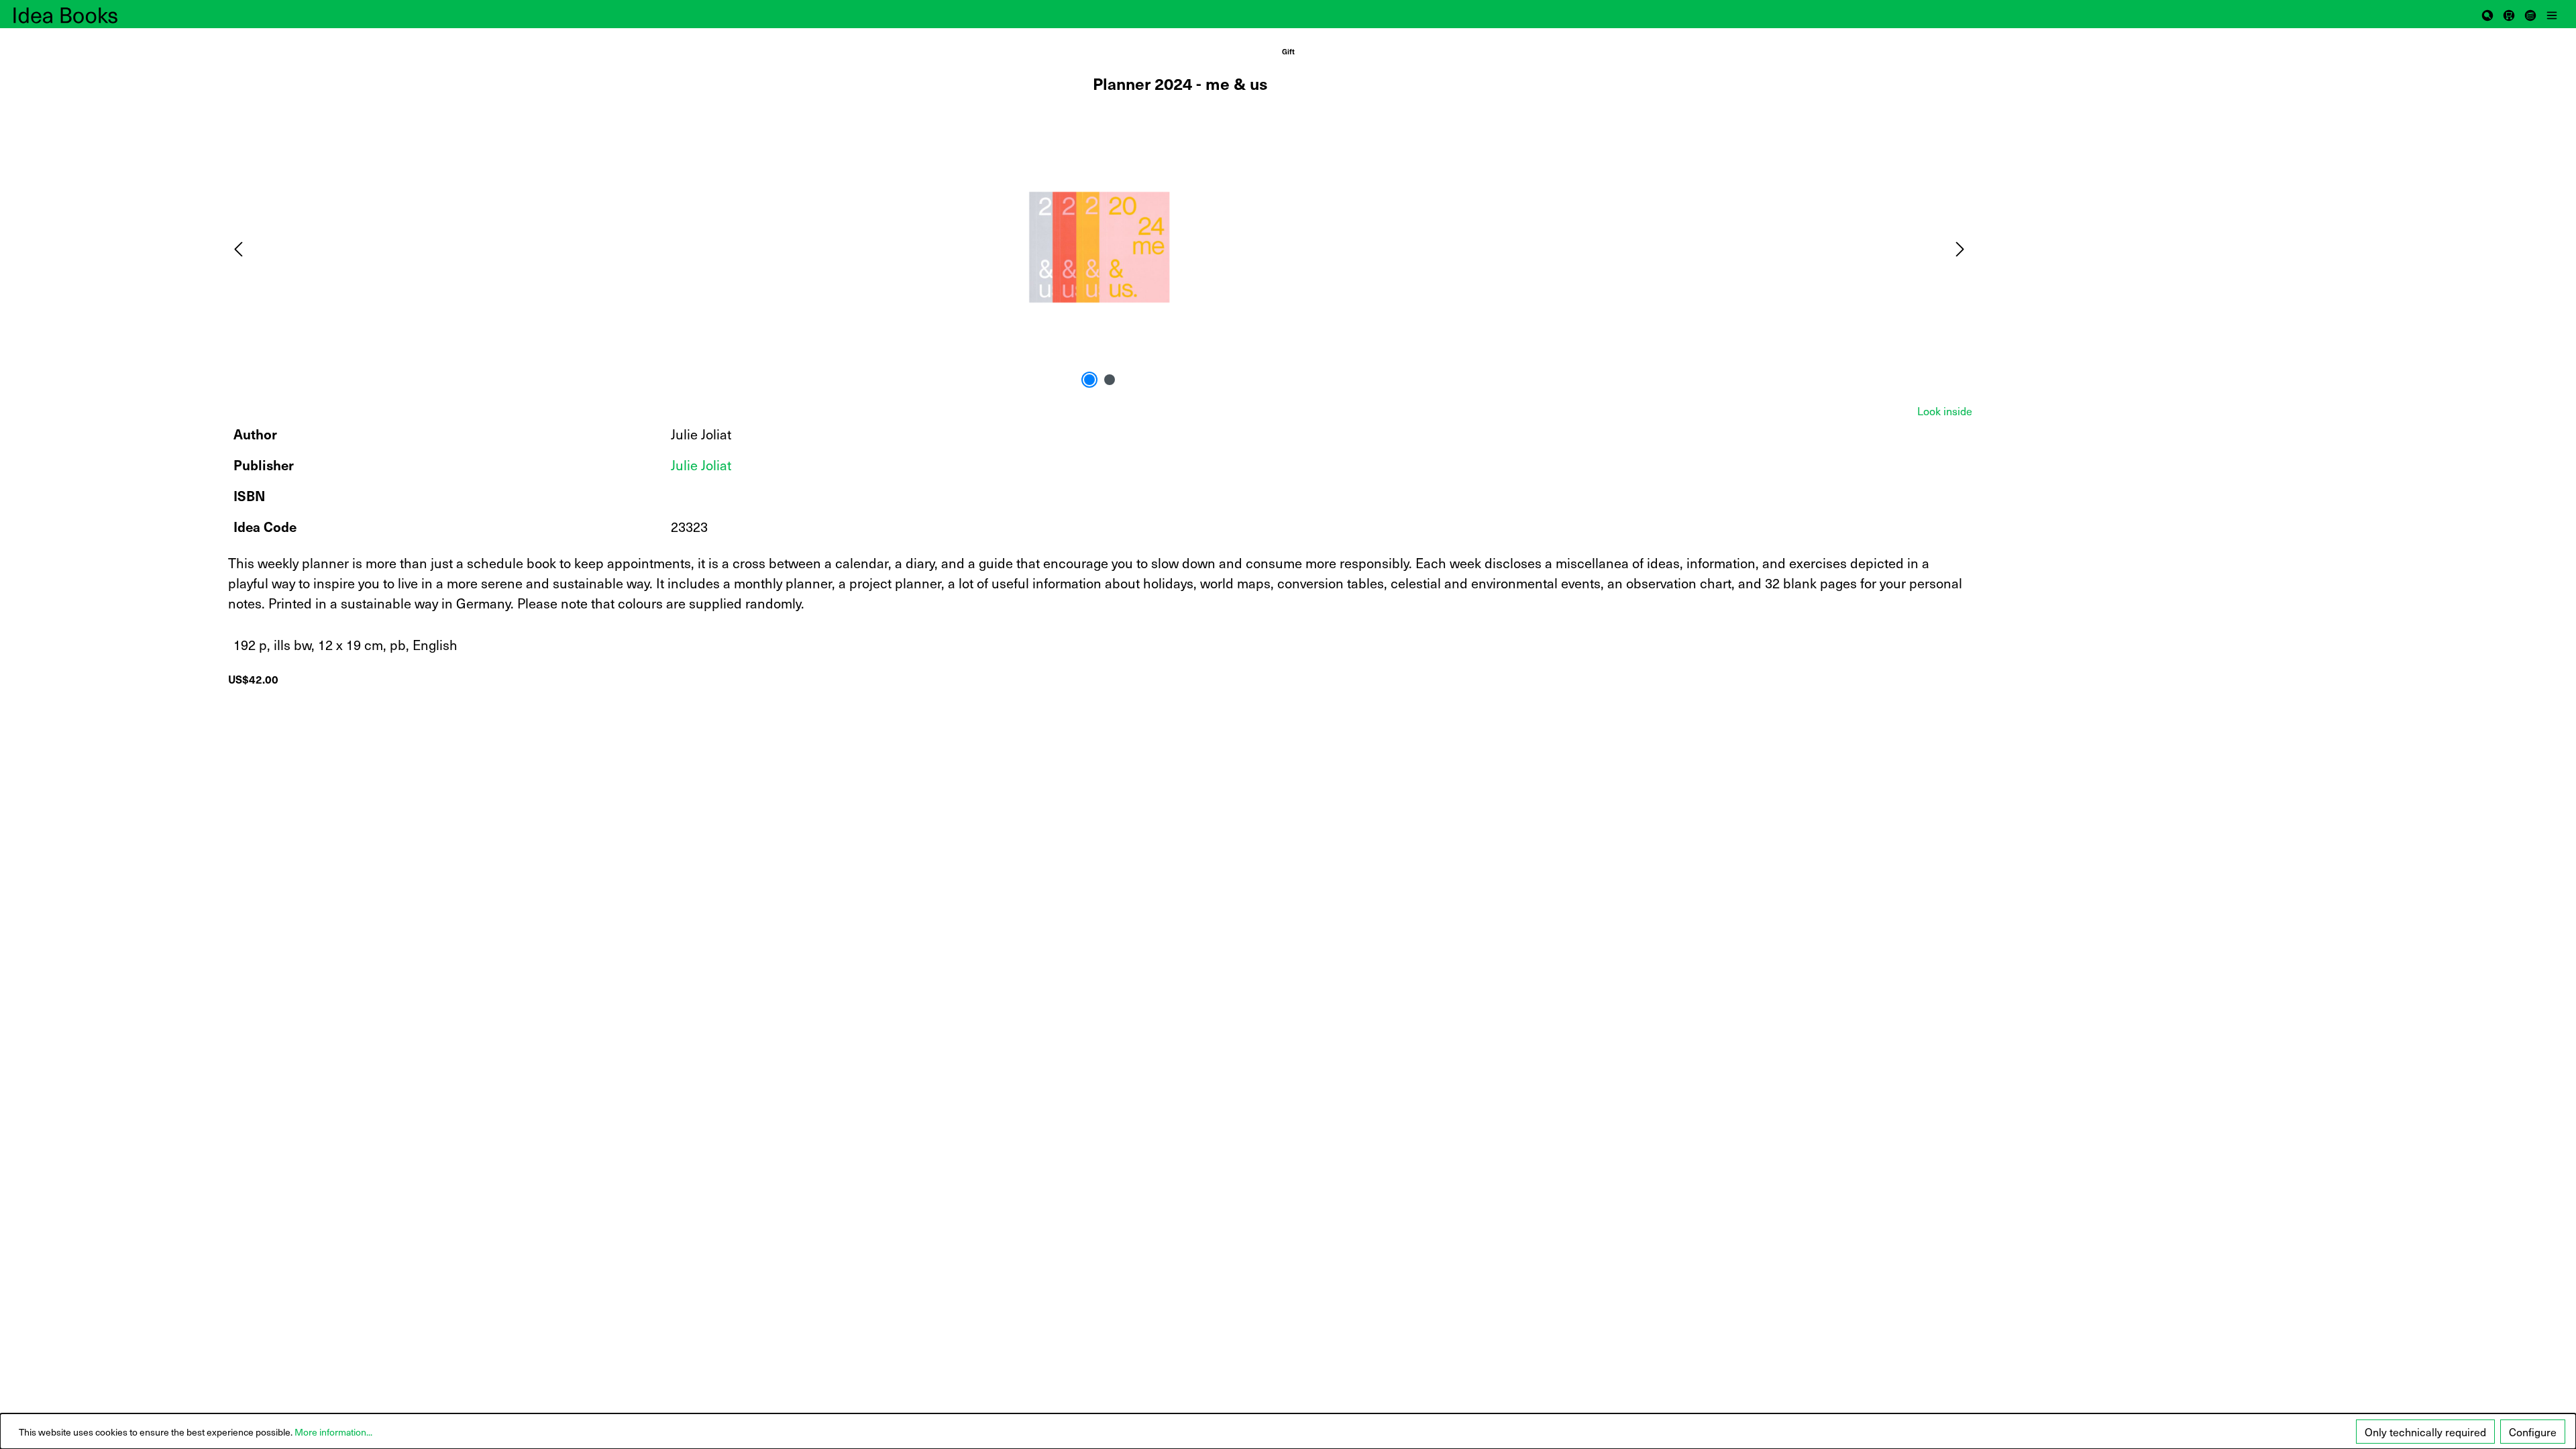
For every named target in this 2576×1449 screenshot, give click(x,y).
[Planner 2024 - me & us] (1099, 247)
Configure (2533, 1432)
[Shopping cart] (2509, 14)
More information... (333, 1432)
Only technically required (2425, 1432)
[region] (1100, 248)
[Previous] (238, 247)
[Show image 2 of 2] (1110, 380)
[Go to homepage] (80, 14)
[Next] (1960, 247)
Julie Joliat (701, 465)
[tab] (1945, 411)
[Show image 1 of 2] (1089, 380)
